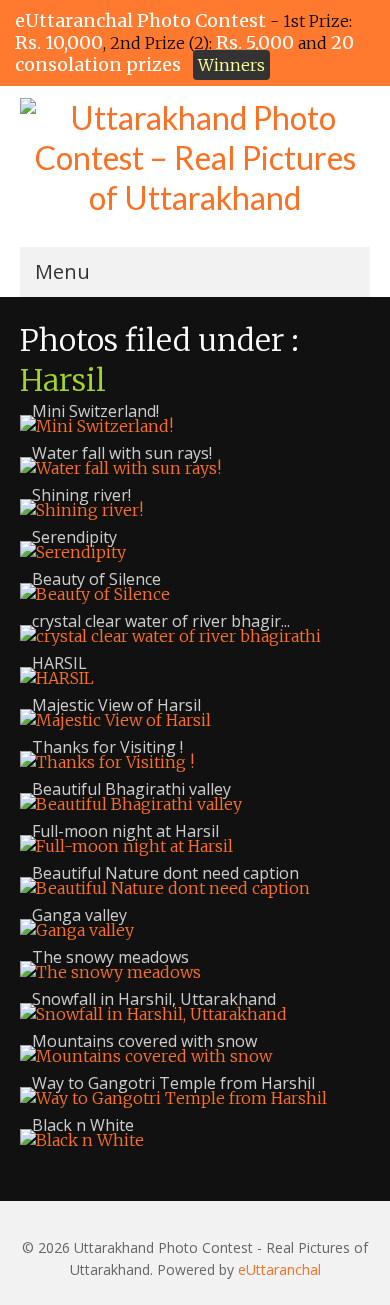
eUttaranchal (279, 1269)
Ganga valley (79, 915)
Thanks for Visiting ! (107, 747)
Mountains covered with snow (144, 1041)
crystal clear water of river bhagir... (161, 621)
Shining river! (81, 495)
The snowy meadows (110, 957)
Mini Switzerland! (95, 411)
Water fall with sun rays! (122, 453)
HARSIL (59, 663)
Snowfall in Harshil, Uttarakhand (154, 999)
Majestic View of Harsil (116, 705)
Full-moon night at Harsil (125, 831)
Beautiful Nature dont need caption (165, 873)
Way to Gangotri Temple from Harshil (173, 1083)
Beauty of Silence (96, 579)
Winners (231, 65)
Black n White (83, 1125)
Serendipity (74, 537)
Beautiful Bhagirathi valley (131, 789)
